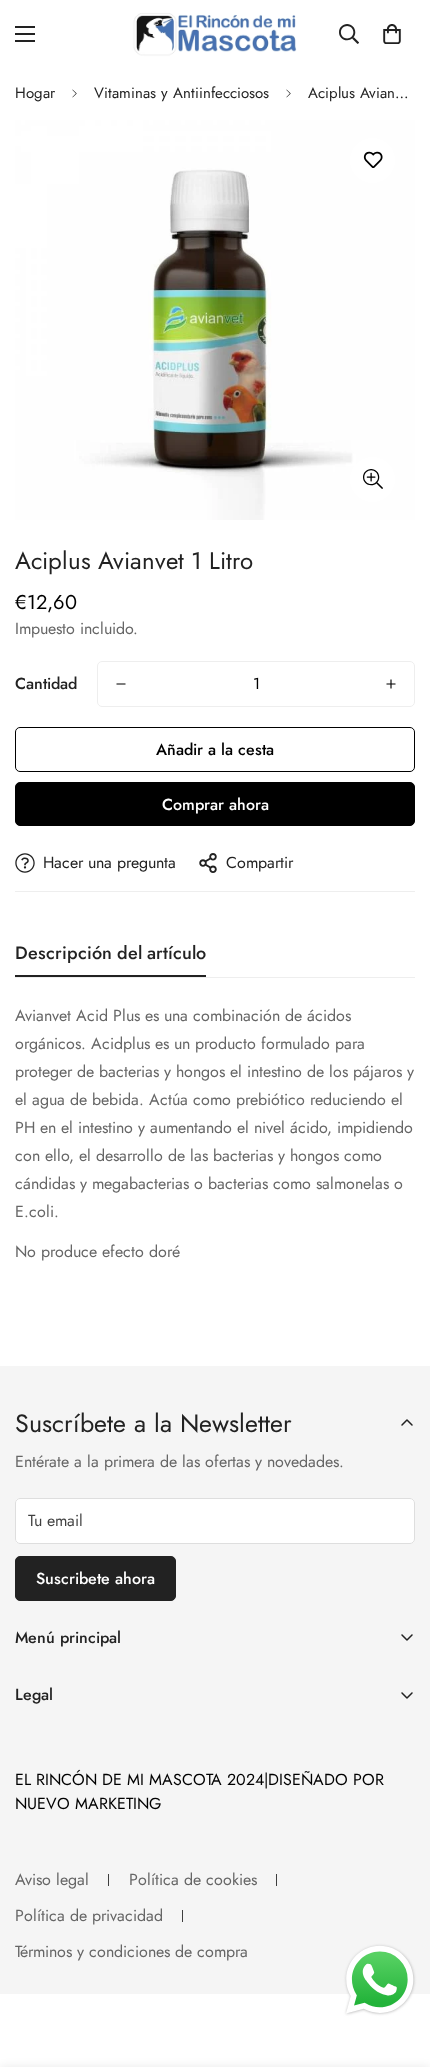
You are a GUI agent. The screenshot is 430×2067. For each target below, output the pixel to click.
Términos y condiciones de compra (131, 1951)
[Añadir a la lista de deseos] (372, 160)
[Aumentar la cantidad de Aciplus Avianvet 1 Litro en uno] (391, 684)
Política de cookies (193, 1879)
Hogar (35, 93)
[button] (392, 34)
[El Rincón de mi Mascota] (215, 33)
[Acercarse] (372, 479)
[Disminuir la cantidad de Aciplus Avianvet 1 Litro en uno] (121, 684)
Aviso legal (52, 1879)
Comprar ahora (215, 804)
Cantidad (46, 683)
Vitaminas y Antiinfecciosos (181, 93)
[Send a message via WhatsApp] (380, 1980)
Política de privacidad (89, 1915)
